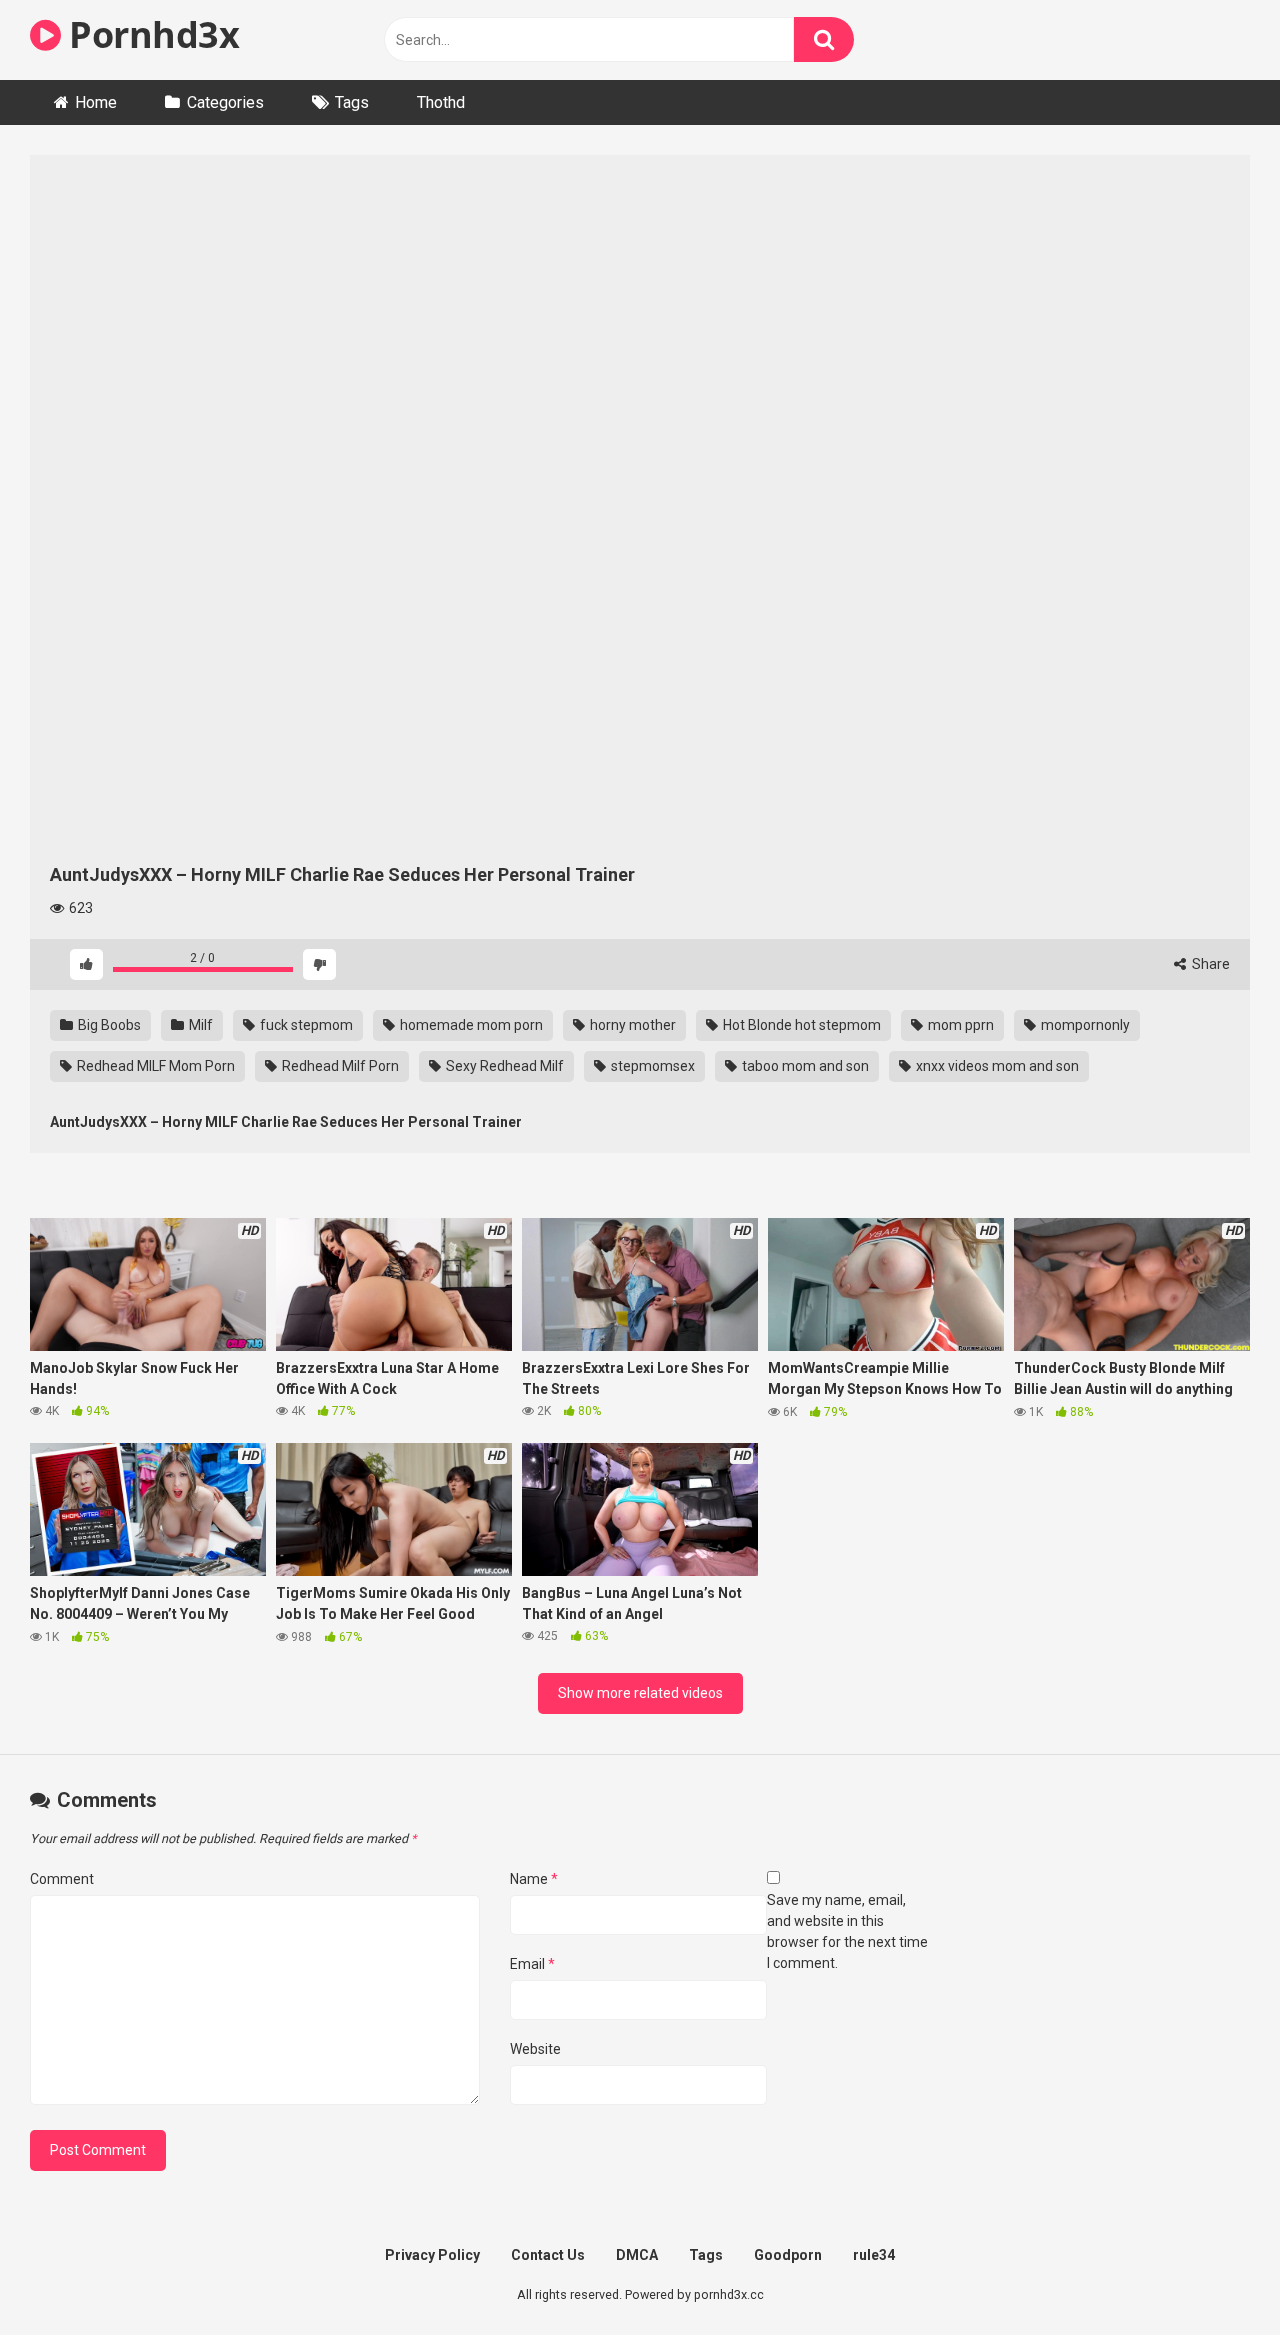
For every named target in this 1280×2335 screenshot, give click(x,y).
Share (1209, 964)
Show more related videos (640, 1693)
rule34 (874, 2255)
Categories (225, 102)
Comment (62, 1879)
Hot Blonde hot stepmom (800, 1025)
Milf (199, 1025)
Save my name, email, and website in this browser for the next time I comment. (847, 1931)
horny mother (631, 1025)
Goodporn (788, 2255)
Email (532, 1964)
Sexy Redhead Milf (503, 1066)
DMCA (637, 2255)
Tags (352, 102)
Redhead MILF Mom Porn (154, 1066)
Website (535, 2049)
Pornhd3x (150, 34)
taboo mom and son (804, 1066)
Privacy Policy (432, 2255)
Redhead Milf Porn (339, 1066)
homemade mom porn (470, 1025)
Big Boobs (108, 1025)
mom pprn (959, 1025)
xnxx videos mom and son (996, 1066)
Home (96, 102)
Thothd (441, 102)
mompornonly (1084, 1025)
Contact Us (548, 2255)
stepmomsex (651, 1066)
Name (534, 1879)
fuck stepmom (305, 1025)
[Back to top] (1213, 2274)
